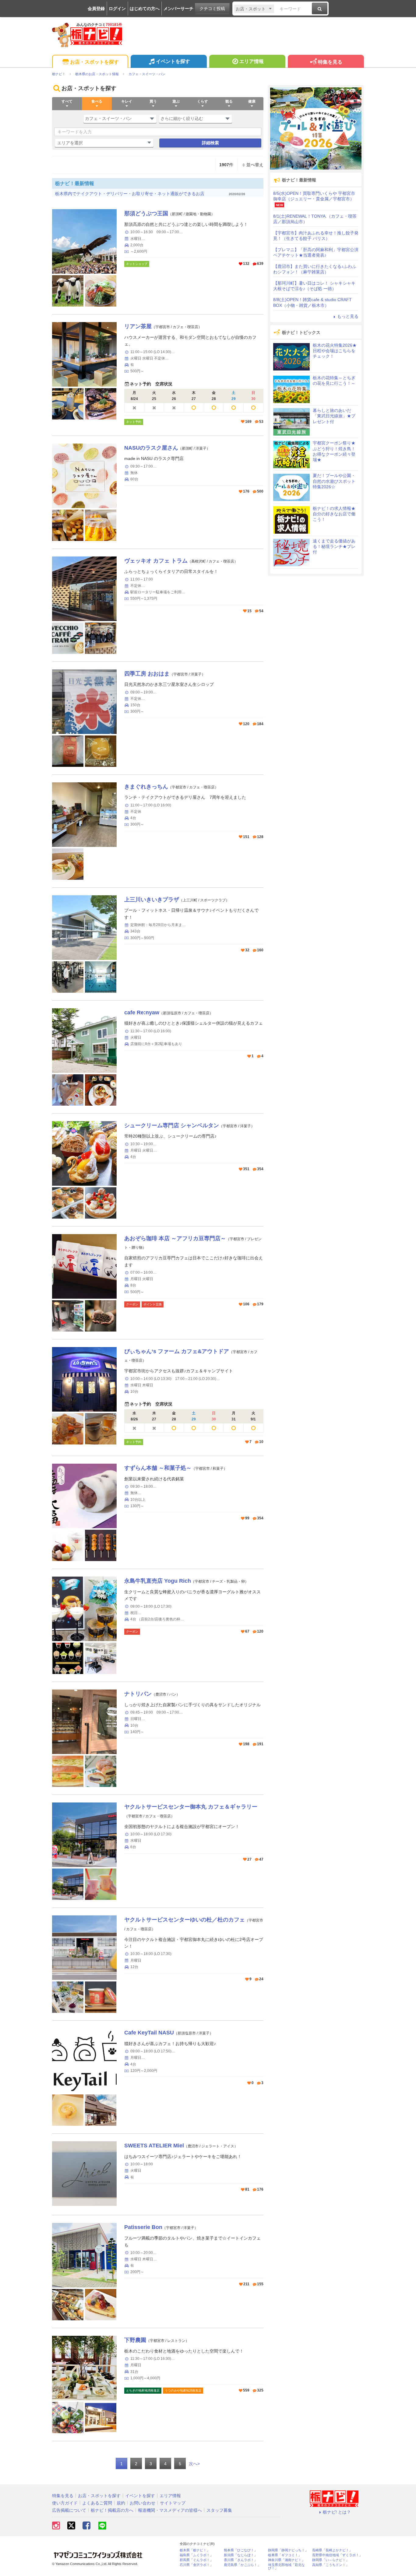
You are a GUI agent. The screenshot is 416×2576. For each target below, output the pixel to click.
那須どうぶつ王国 (146, 213)
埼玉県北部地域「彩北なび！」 (286, 2567)
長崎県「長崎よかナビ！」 (332, 2550)
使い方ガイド (65, 2503)
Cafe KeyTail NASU (149, 2033)
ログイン (117, 9)
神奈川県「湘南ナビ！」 (286, 2560)
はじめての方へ (145, 9)
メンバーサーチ (178, 9)
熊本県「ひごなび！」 (241, 2550)
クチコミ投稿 (212, 9)
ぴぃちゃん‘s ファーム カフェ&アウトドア (177, 1351)
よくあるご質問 (97, 2503)
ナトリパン (138, 1694)
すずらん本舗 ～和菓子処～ (158, 1468)
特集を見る (330, 62)
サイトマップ (173, 2503)
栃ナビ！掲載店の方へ (112, 2510)
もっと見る (348, 316)
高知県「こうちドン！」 (331, 2565)
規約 (121, 2503)
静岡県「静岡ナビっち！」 (288, 2550)
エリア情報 (252, 61)
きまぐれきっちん (146, 787)
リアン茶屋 (138, 326)
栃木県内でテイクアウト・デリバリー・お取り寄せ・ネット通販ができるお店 (130, 194)
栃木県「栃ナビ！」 (195, 2550)
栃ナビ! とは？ (337, 2512)
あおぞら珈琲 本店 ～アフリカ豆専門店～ (175, 1238)
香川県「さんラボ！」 (241, 2560)
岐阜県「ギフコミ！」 (285, 2555)
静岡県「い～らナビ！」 (331, 2560)
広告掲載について (69, 2510)
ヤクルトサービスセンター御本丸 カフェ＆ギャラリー (191, 1807)
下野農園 (135, 2340)
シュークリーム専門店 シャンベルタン (172, 1125)
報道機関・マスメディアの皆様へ (170, 2510)
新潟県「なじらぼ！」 (241, 2555)
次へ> (194, 2464)
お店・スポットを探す (94, 62)
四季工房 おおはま (147, 674)
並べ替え (255, 165)
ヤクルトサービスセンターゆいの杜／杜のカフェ (185, 1920)
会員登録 (96, 9)
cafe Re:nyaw (142, 1013)
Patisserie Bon (143, 2227)
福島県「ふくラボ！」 (196, 2555)
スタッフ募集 (219, 2510)
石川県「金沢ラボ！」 (196, 2565)
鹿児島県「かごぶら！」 (242, 2565)
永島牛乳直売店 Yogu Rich (158, 1581)
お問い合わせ (143, 2503)
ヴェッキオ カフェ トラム (156, 561)
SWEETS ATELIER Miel (154, 2146)
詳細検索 (210, 143)
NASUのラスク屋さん (151, 448)
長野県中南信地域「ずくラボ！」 (337, 2555)
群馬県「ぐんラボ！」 (196, 2560)
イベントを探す (173, 61)
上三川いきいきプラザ (152, 900)
